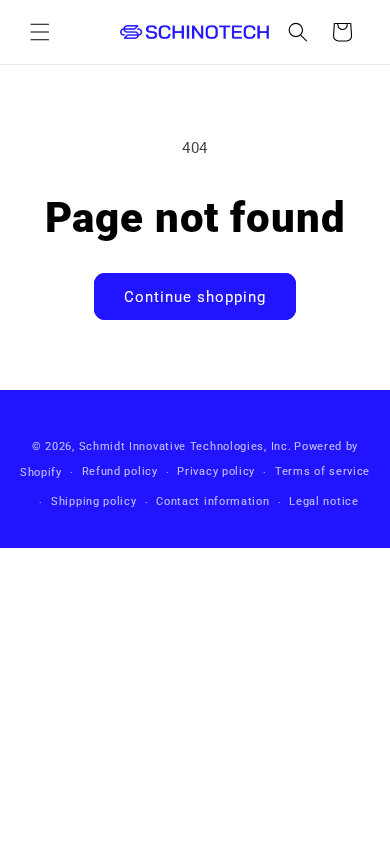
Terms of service (322, 471)
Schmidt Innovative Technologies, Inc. (185, 446)
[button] (40, 32)
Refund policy (120, 471)
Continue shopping (195, 297)
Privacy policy (216, 471)
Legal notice (323, 501)
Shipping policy (94, 501)
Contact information (212, 501)
